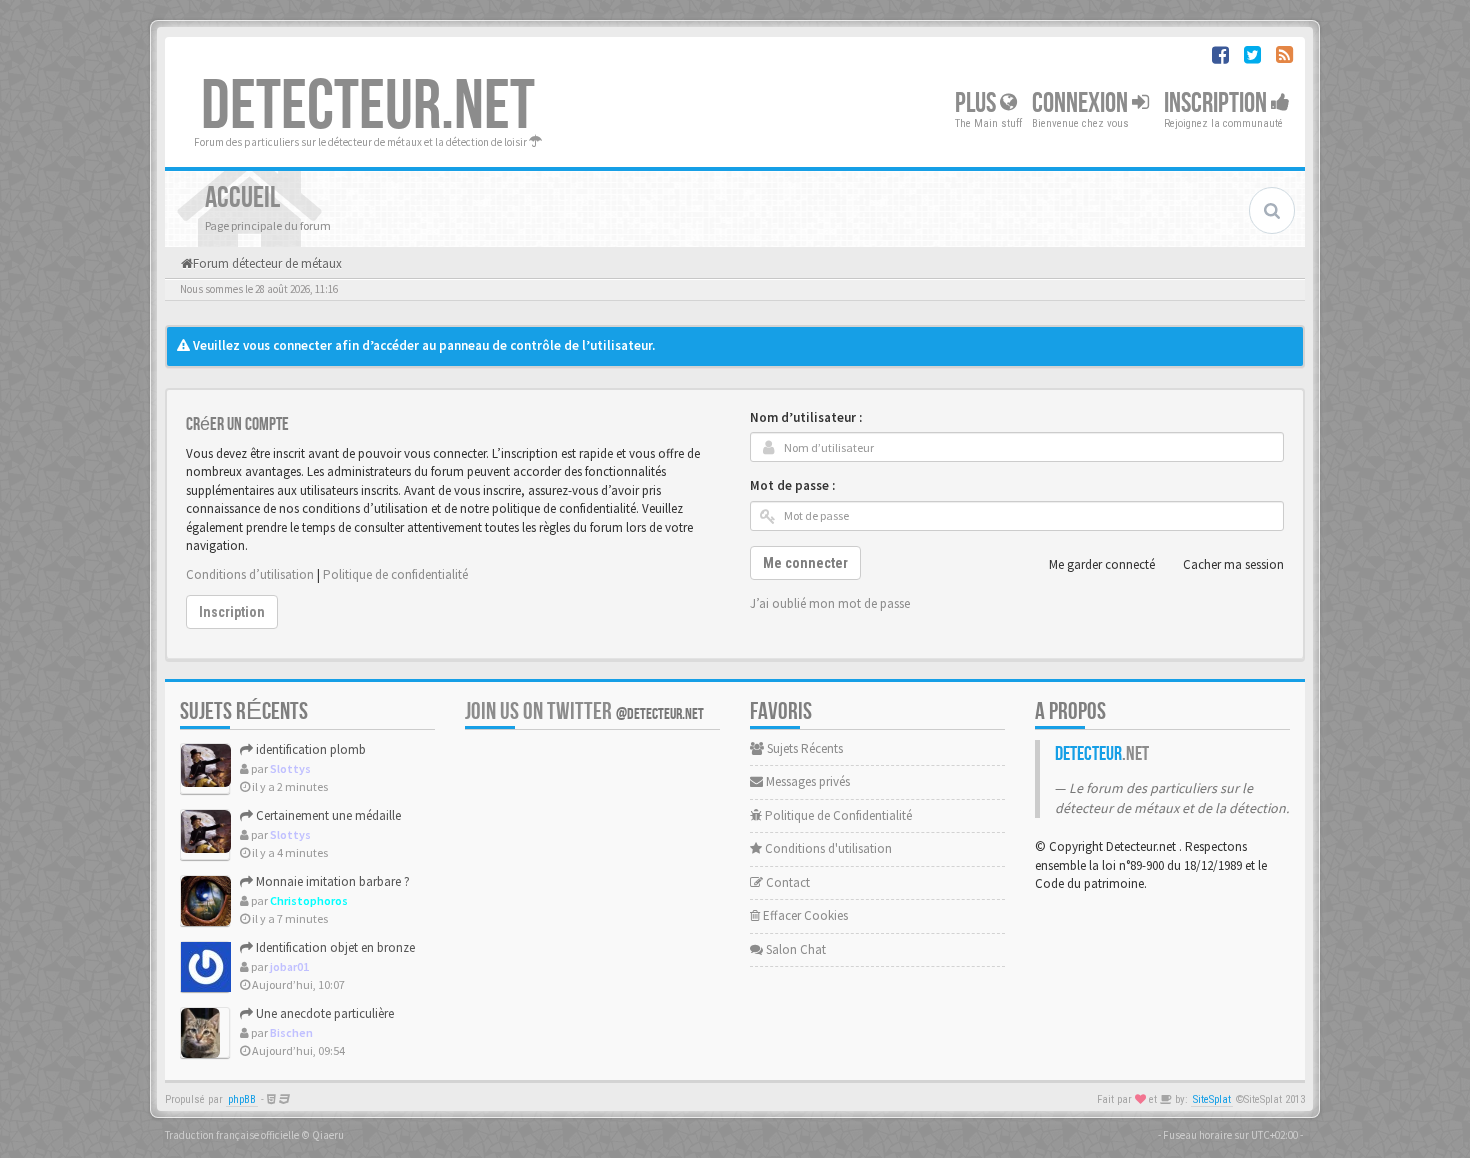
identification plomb (309, 749)
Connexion (1082, 103)
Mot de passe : (792, 485)
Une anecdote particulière (323, 1013)
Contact (786, 882)
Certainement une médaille (327, 815)
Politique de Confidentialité (837, 815)
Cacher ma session (1233, 564)
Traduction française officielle (232, 1135)
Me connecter (805, 563)
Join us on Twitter (584, 711)
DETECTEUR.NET (368, 107)
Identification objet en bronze (334, 947)
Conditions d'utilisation (827, 848)
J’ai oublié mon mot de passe (830, 603)
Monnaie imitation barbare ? (331, 881)
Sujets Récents (803, 748)
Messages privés (806, 781)
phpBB (242, 1099)
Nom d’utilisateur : (806, 417)
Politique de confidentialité (395, 574)
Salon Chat (794, 949)
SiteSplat (1212, 1099)
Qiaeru (328, 1135)
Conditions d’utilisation (250, 574)
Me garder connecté (1102, 564)
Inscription (1217, 103)
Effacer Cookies (804, 915)
